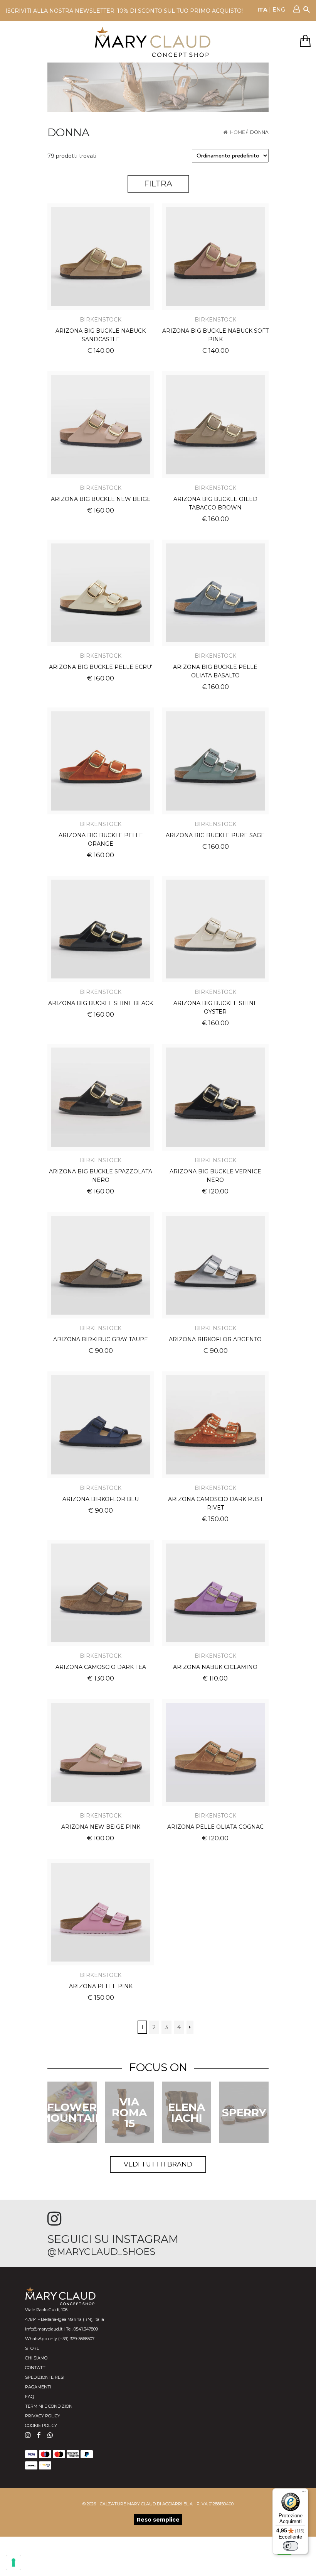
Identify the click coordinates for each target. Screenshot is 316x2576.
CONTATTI (36, 2368)
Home (238, 132)
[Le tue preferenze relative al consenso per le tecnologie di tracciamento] (13, 2562)
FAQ (29, 2397)
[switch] (291, 2546)
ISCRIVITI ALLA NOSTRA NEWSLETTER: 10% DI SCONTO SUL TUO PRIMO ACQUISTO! (124, 11)
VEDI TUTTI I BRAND (158, 2164)
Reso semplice (158, 2520)
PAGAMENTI (38, 2387)
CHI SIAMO (36, 2358)
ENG (279, 10)
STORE (32, 2348)
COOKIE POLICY (41, 2425)
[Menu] (304, 2493)
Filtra (158, 184)
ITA (262, 10)
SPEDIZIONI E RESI (45, 2377)
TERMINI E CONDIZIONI (49, 2406)
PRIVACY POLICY (43, 2416)
